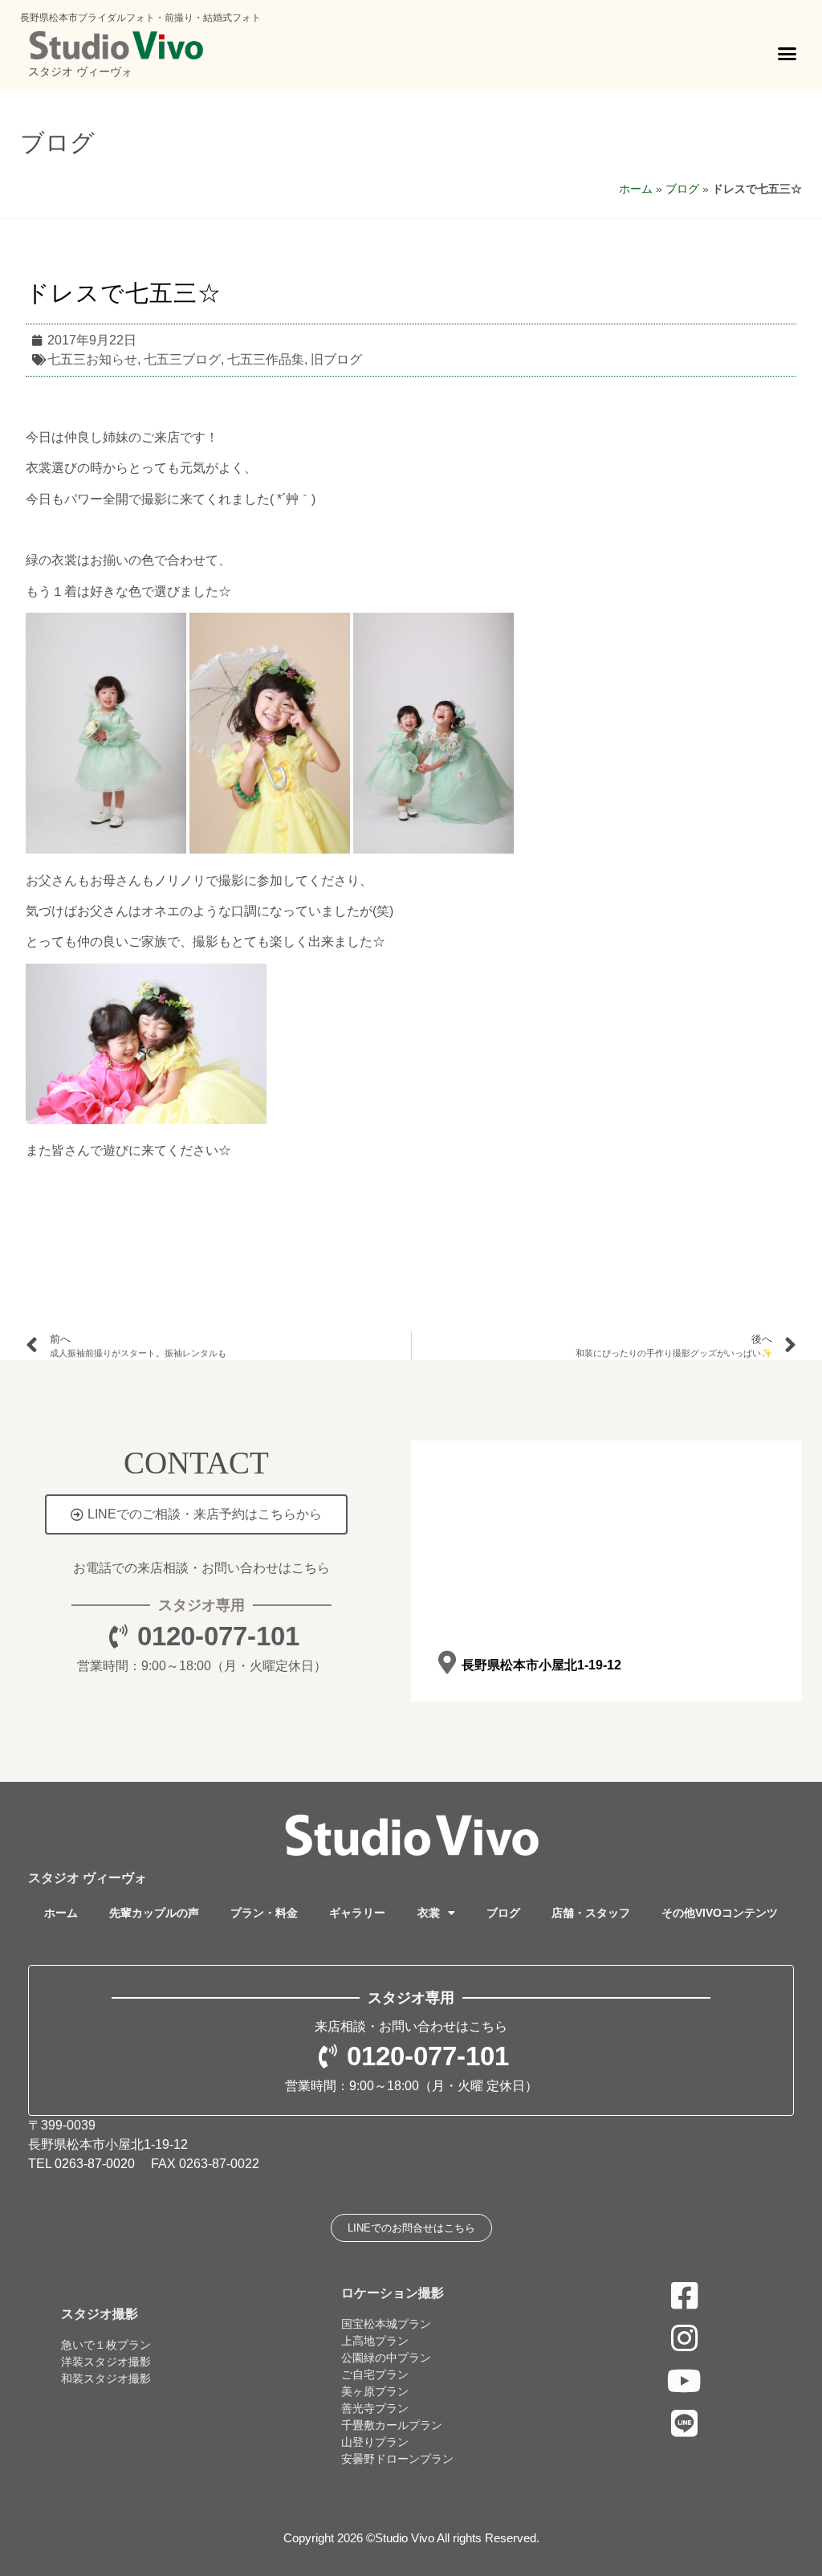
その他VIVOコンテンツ (720, 1913)
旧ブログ (336, 359)
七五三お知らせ (92, 359)
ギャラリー (357, 1913)
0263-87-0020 (95, 2164)
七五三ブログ (182, 359)
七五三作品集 (266, 359)
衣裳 (429, 1913)
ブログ (57, 143)
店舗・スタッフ (591, 1913)
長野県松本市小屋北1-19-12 (541, 1665)
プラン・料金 (264, 1913)
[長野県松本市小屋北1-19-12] (447, 1663)
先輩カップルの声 (154, 1913)
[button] (787, 54)
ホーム (636, 189)
